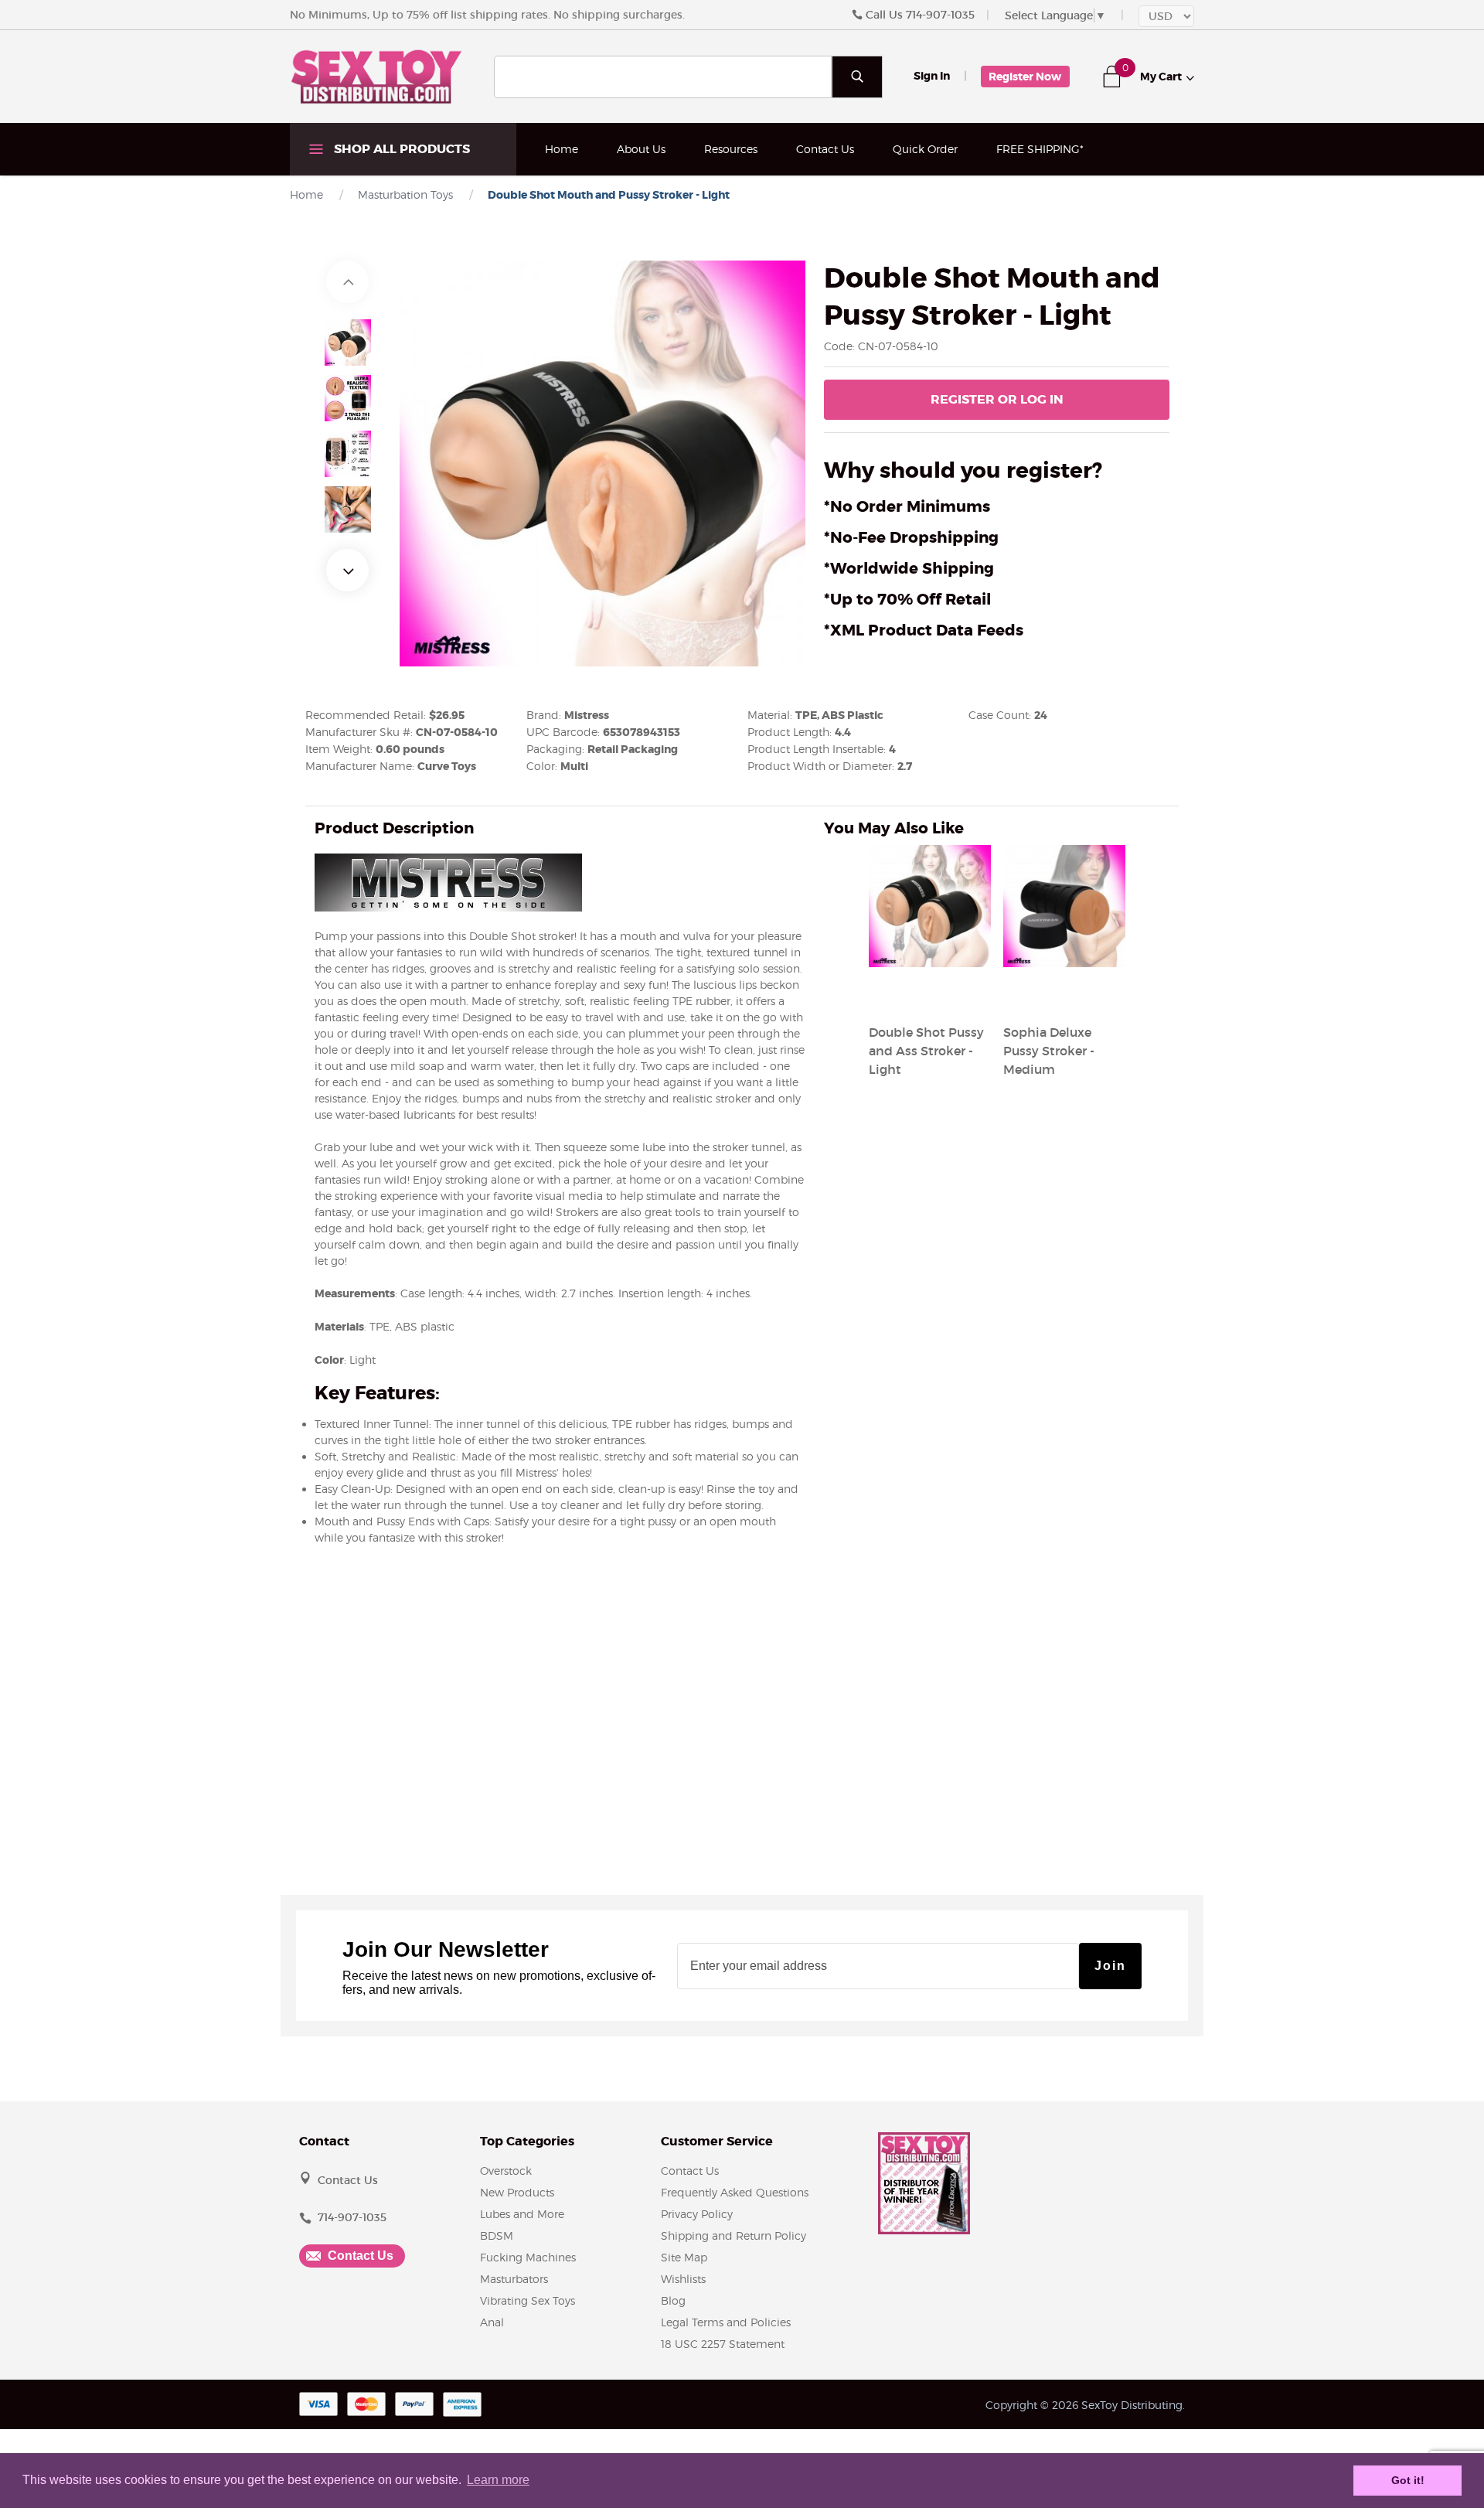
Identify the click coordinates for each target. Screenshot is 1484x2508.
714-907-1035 (940, 15)
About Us (641, 149)
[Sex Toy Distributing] (376, 76)
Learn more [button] (498, 2480)
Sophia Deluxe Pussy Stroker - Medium (1049, 1051)
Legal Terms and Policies (726, 2322)
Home (562, 149)
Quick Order (925, 149)
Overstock (506, 2171)
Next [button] (347, 570)
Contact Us (825, 149)
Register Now (1025, 77)
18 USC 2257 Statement (723, 2344)
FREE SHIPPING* (1040, 149)
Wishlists (683, 2279)
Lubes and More (522, 2214)
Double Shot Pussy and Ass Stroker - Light (926, 1051)
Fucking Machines (528, 2257)
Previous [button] (347, 282)
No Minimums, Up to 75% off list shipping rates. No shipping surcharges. (487, 15)
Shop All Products (400, 149)
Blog (673, 2300)
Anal (492, 2322)
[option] (348, 342)
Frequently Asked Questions (735, 2192)
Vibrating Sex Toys (528, 2300)
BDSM (497, 2235)
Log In (997, 399)
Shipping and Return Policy (733, 2235)
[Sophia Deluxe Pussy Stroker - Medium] (1064, 995)
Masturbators (514, 2279)
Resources (731, 149)
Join (1110, 1966)
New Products (517, 2192)
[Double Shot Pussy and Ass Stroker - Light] (930, 995)
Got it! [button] (1408, 2480)
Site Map (684, 2257)
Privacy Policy (697, 2214)
